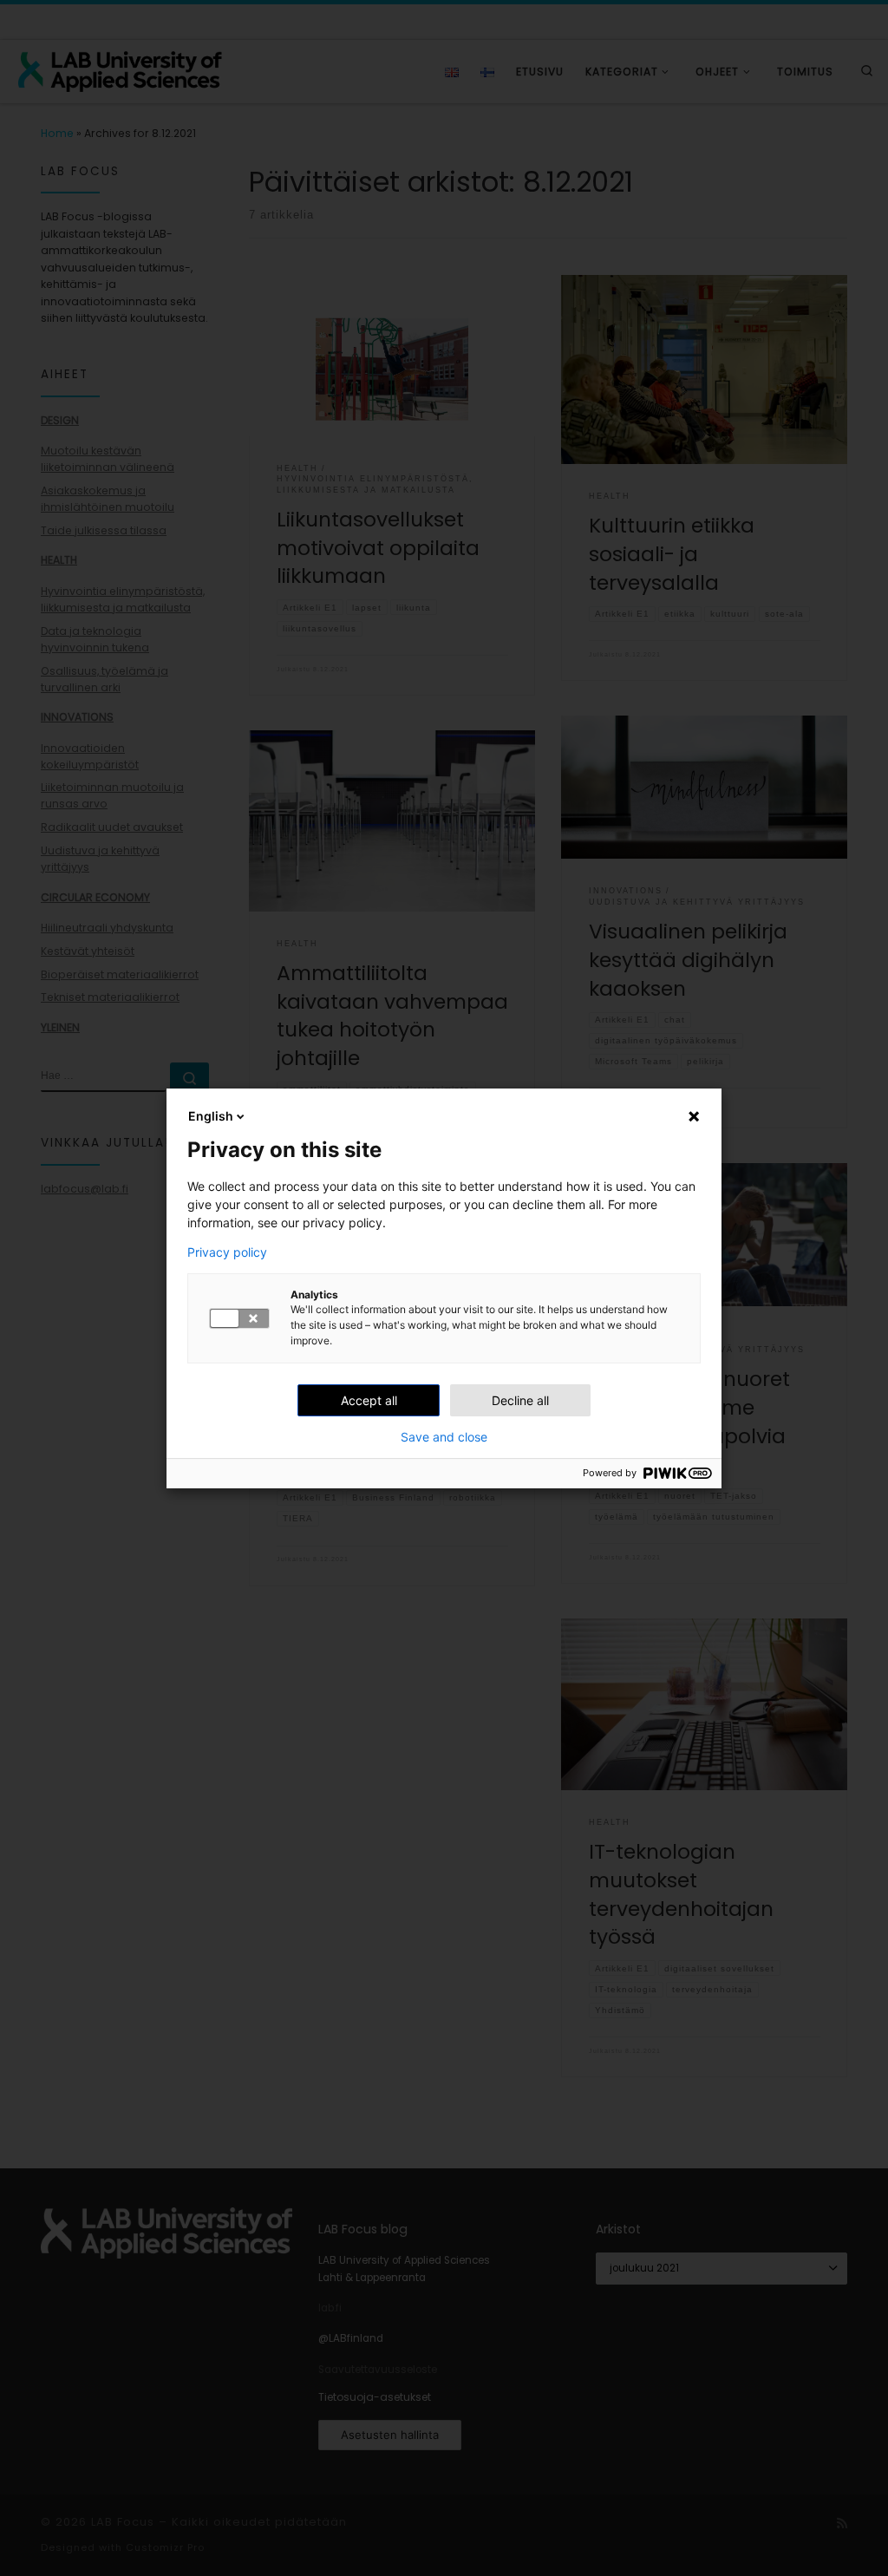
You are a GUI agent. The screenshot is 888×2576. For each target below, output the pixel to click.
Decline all (520, 1400)
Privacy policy (227, 1252)
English (211, 1116)
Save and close (444, 1437)
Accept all (369, 1400)
